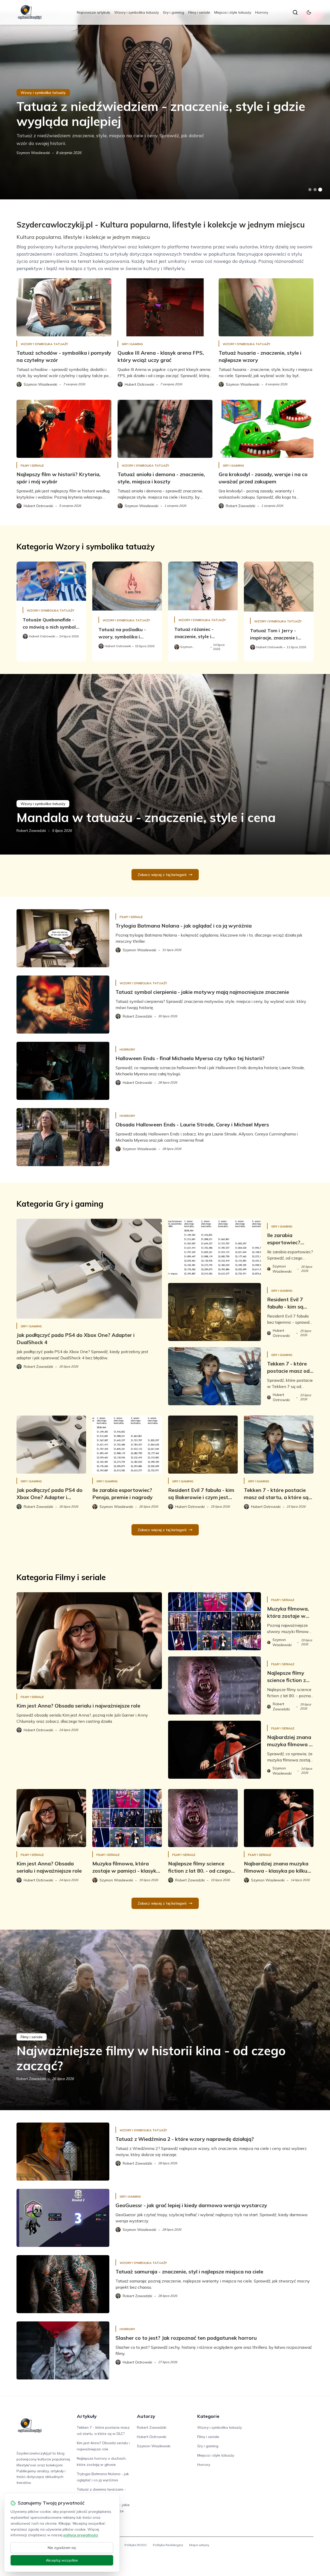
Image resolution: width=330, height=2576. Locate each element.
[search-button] (295, 12)
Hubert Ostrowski (152, 2437)
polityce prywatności (81, 2535)
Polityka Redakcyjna (168, 2545)
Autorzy (146, 2416)
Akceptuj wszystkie (62, 2560)
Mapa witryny (199, 2545)
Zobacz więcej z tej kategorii (162, 875)
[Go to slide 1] (310, 190)
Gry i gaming (174, 12)
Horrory (262, 12)
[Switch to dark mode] (309, 12)
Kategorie (208, 2416)
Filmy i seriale (199, 12)
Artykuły (87, 2416)
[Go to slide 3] (320, 190)
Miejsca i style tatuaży (233, 12)
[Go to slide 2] (315, 190)
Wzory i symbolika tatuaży (137, 12)
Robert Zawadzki (31, 831)
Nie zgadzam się (62, 2548)
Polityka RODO (136, 2545)
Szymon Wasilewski (33, 153)
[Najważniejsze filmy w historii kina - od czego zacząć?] (165, 2020)
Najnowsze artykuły (93, 12)
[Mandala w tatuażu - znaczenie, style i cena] (165, 764)
